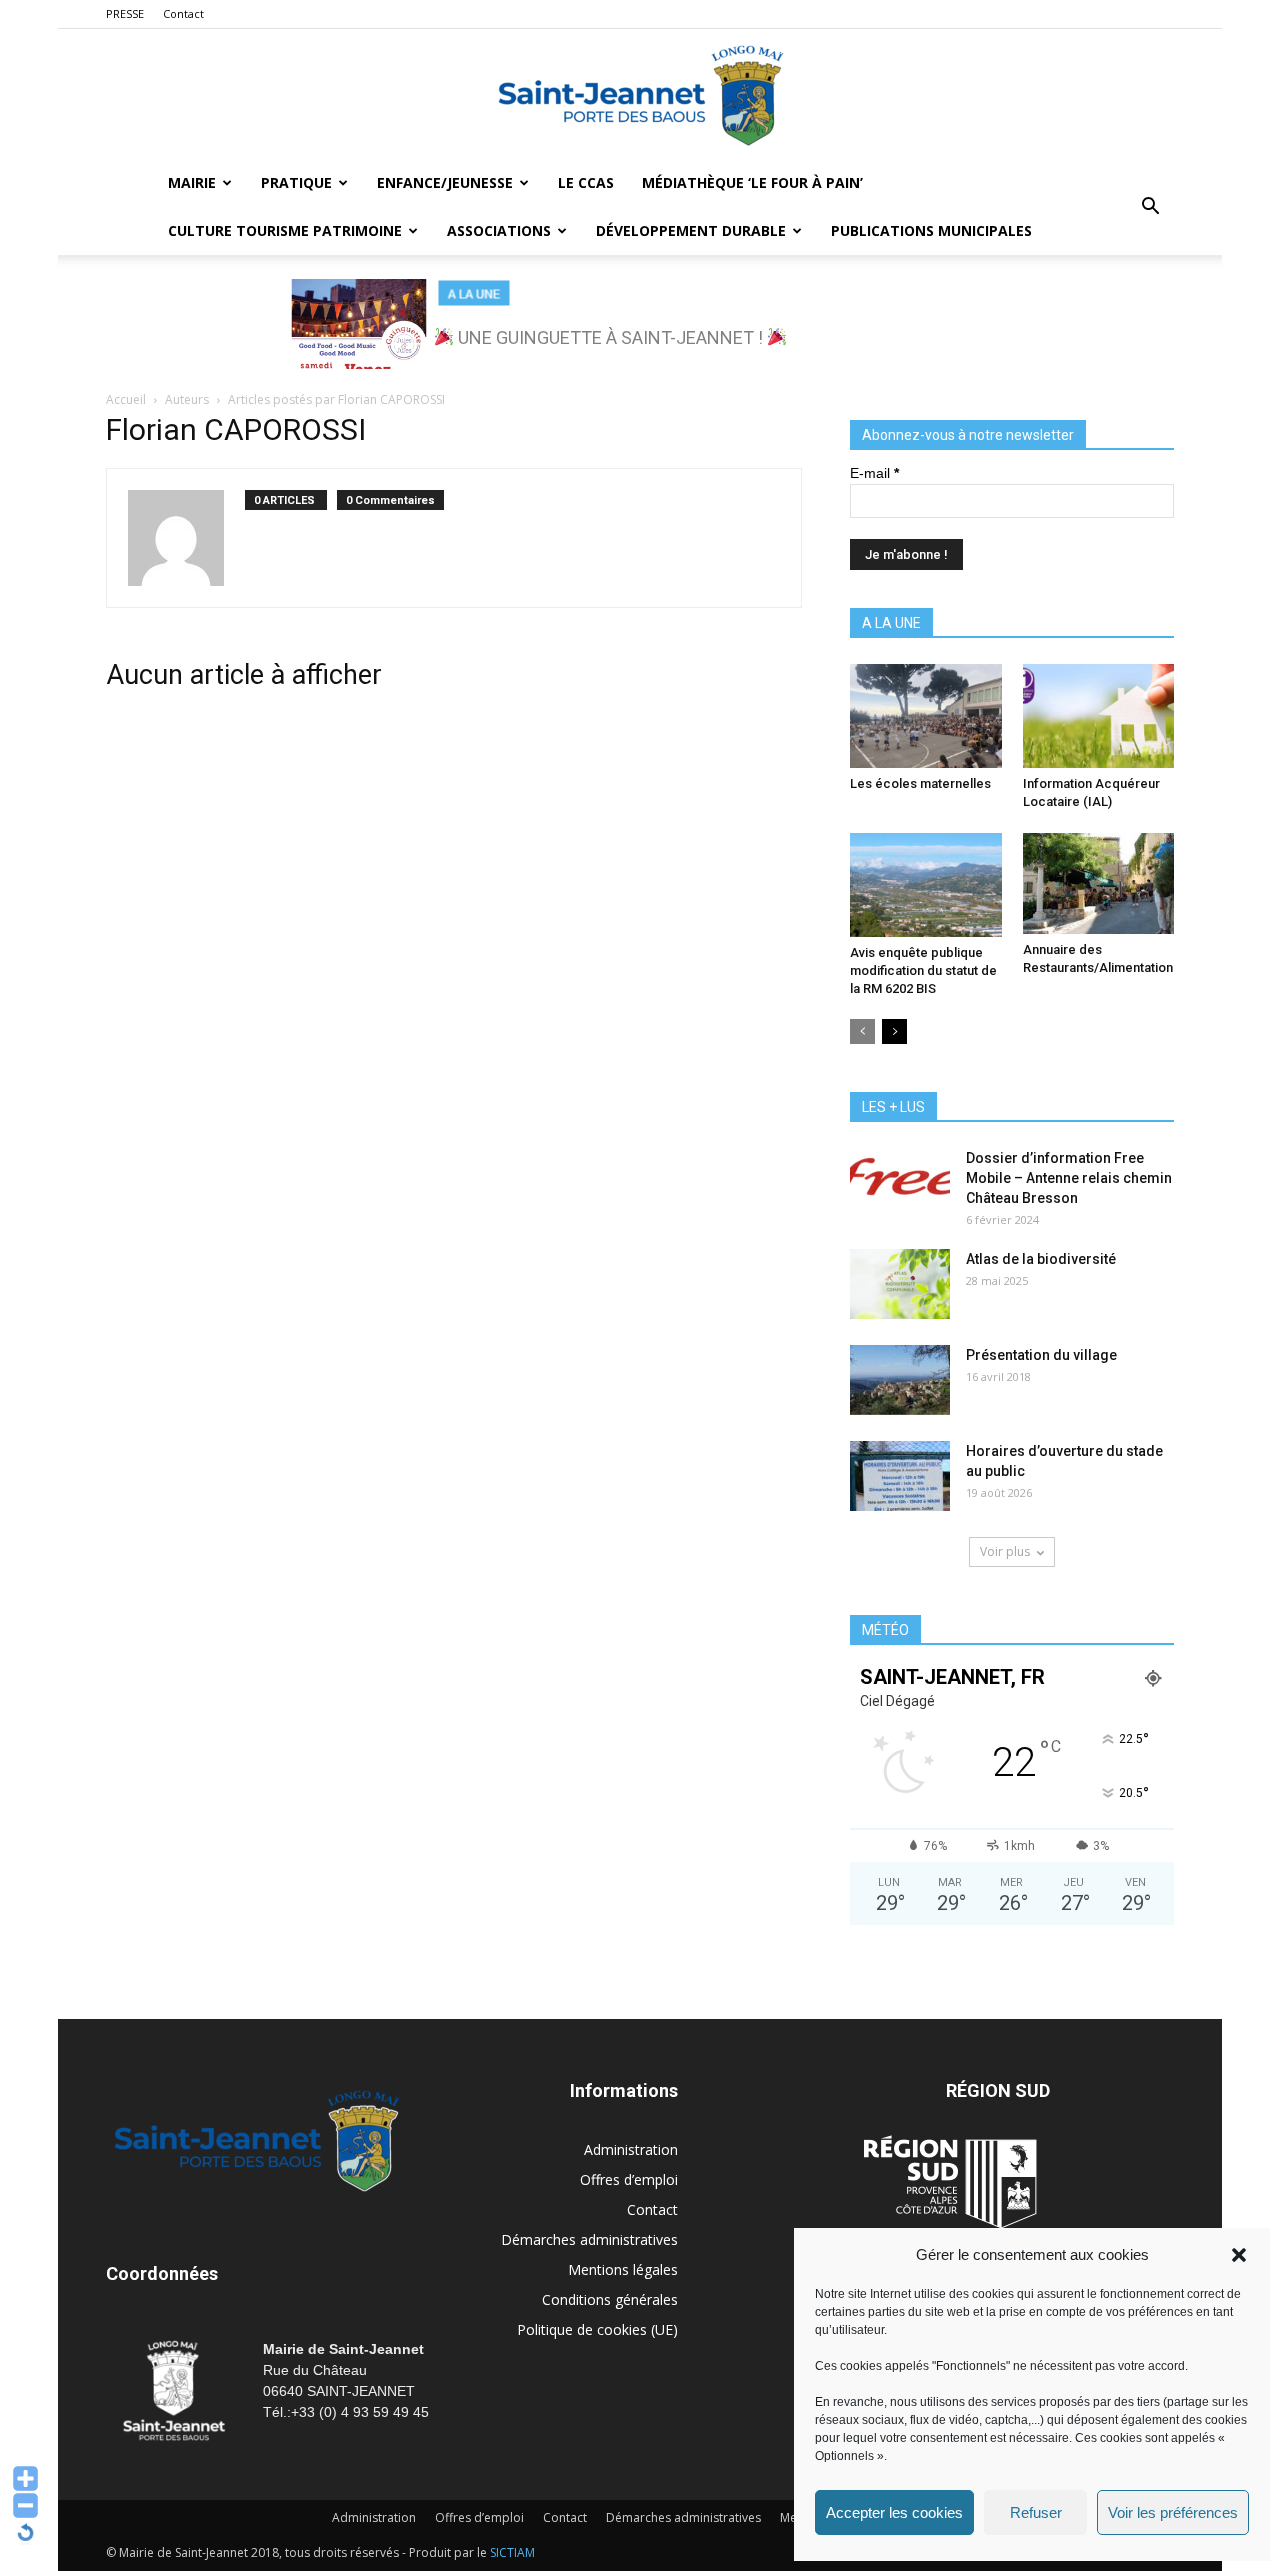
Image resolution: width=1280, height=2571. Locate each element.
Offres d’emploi (629, 2179)
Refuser (1036, 2512)
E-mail (874, 473)
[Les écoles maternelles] (926, 716)
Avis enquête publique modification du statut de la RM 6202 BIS (923, 970)
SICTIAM (512, 2552)
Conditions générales (610, 2299)
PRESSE (125, 13)
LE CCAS (586, 182)
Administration (631, 2149)
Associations (499, 230)
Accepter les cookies (894, 2512)
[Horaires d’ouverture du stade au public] (900, 1476)
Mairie (192, 182)
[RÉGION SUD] (950, 2182)
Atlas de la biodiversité (1041, 1259)
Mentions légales (623, 2269)
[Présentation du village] (900, 1380)
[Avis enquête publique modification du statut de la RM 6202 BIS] (926, 885)
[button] (1239, 2255)
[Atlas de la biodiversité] (900, 1284)
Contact (183, 13)
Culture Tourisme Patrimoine (285, 230)
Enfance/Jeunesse (445, 182)
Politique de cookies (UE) (597, 2329)
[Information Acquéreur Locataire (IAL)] (1099, 716)
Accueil (126, 399)
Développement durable (691, 230)
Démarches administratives (589, 2239)
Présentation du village (1041, 1355)
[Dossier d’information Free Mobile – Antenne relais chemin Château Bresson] (900, 1183)
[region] (640, 324)
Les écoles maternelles (920, 783)
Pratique (296, 182)
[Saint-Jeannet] (640, 95)
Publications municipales (931, 230)
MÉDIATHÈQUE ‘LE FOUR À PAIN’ (752, 182)
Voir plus (1005, 1551)
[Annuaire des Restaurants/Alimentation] (1099, 883)
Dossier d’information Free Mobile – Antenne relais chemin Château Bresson (1069, 1178)
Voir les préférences (1173, 2512)
